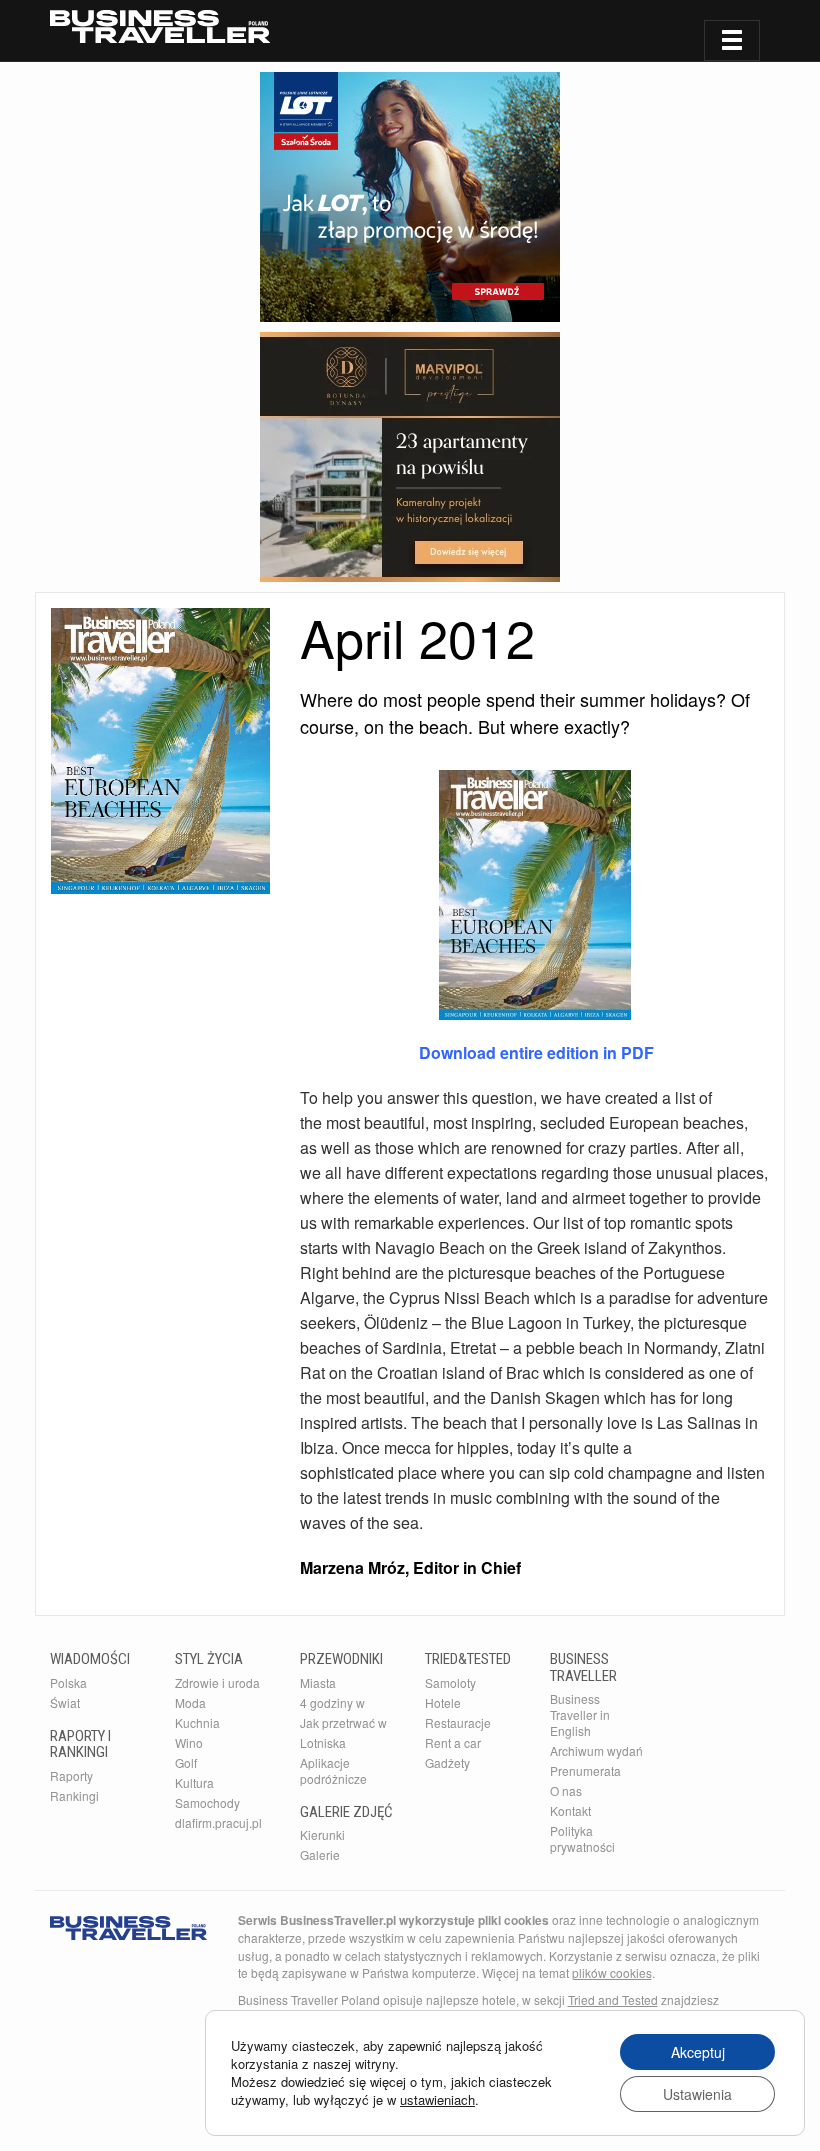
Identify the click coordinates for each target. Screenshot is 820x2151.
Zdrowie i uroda (217, 1682)
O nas (566, 1790)
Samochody (207, 1802)
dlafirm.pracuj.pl (218, 1822)
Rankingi (74, 1795)
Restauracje (458, 1722)
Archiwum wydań (596, 1750)
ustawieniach (437, 2100)
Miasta (318, 1682)
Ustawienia (697, 2094)
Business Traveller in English (580, 1714)
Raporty (71, 1775)
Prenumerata (585, 1770)
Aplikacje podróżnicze (333, 1770)
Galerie (320, 1854)
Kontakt (570, 1810)
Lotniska (323, 1742)
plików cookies (612, 1972)
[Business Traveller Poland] (160, 26)
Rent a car (453, 1742)
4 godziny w (332, 1702)
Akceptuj (698, 2052)
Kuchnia (197, 1722)
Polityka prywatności (582, 1838)
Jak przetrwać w (343, 1722)
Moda (190, 1702)
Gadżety (447, 1762)
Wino (189, 1742)
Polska (68, 1682)
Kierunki (322, 1834)
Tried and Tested (613, 1999)
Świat (65, 1702)
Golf (186, 1762)
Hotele (443, 1702)
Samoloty (450, 1682)
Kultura (194, 1782)
